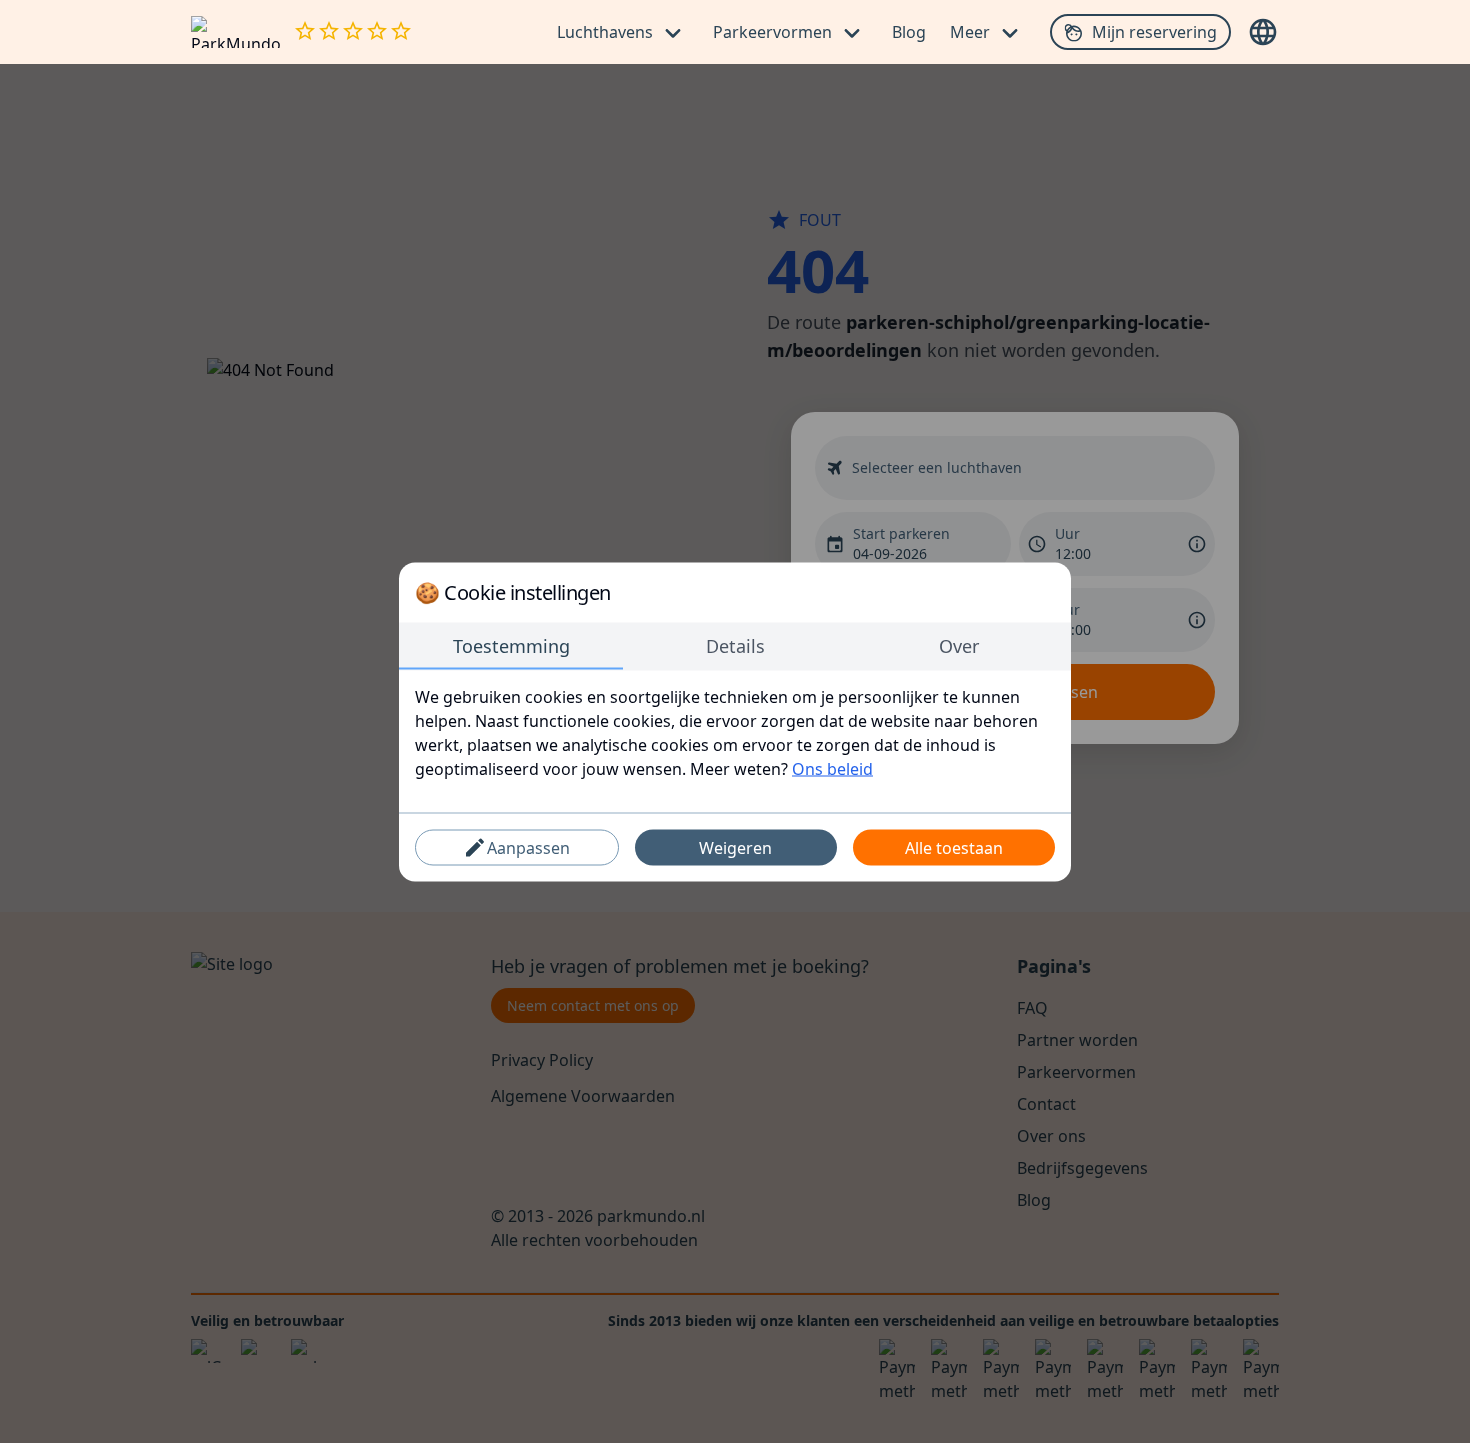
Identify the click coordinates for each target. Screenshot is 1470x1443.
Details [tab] (735, 645)
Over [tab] (959, 645)
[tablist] (735, 646)
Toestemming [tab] (511, 645)
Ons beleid (832, 768)
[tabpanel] (735, 732)
